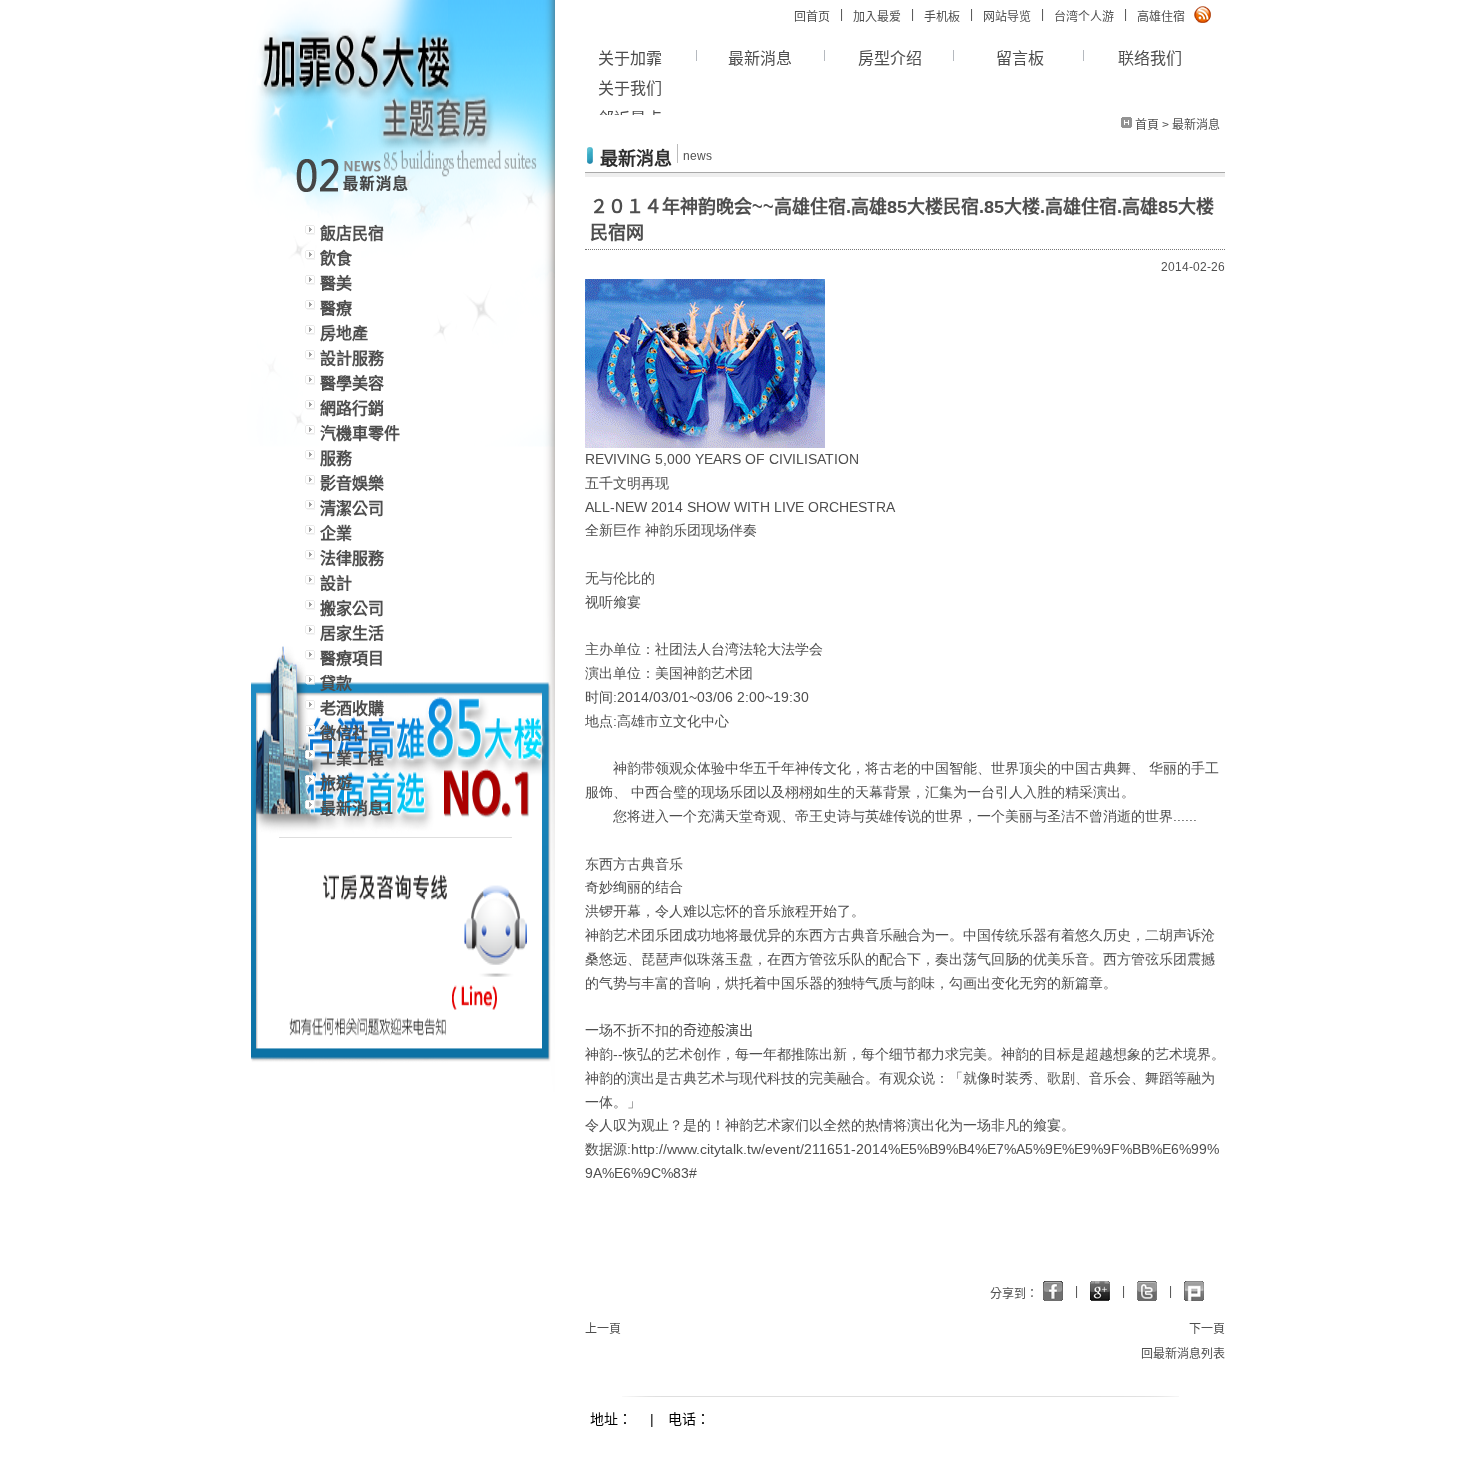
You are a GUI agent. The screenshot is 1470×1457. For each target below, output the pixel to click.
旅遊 (336, 783)
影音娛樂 (352, 483)
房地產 (344, 333)
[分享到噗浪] (1147, 1291)
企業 (336, 533)
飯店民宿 (352, 233)
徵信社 (344, 733)
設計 (336, 583)
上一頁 (603, 1329)
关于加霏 (630, 58)
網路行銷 (352, 408)
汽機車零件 (360, 433)
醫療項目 (352, 658)
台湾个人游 (1084, 17)
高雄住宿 (1161, 17)
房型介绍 (890, 58)
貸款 (336, 683)
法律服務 (352, 558)
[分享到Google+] (1053, 1291)
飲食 (336, 258)
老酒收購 (352, 708)
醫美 (336, 283)
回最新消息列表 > (1188, 1354)
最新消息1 (356, 808)
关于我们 (630, 88)
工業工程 (352, 758)
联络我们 (1150, 58)
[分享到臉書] (1100, 1291)
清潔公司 (352, 508)
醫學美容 (352, 383)
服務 (336, 458)
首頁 (1147, 125)
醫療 (336, 308)
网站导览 (1007, 17)
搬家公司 (352, 608)
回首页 (812, 17)
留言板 (1020, 58)
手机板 (942, 17)
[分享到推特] (1194, 1291)
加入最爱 (877, 17)
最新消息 (760, 58)
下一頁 (1207, 1329)
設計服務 (352, 358)
